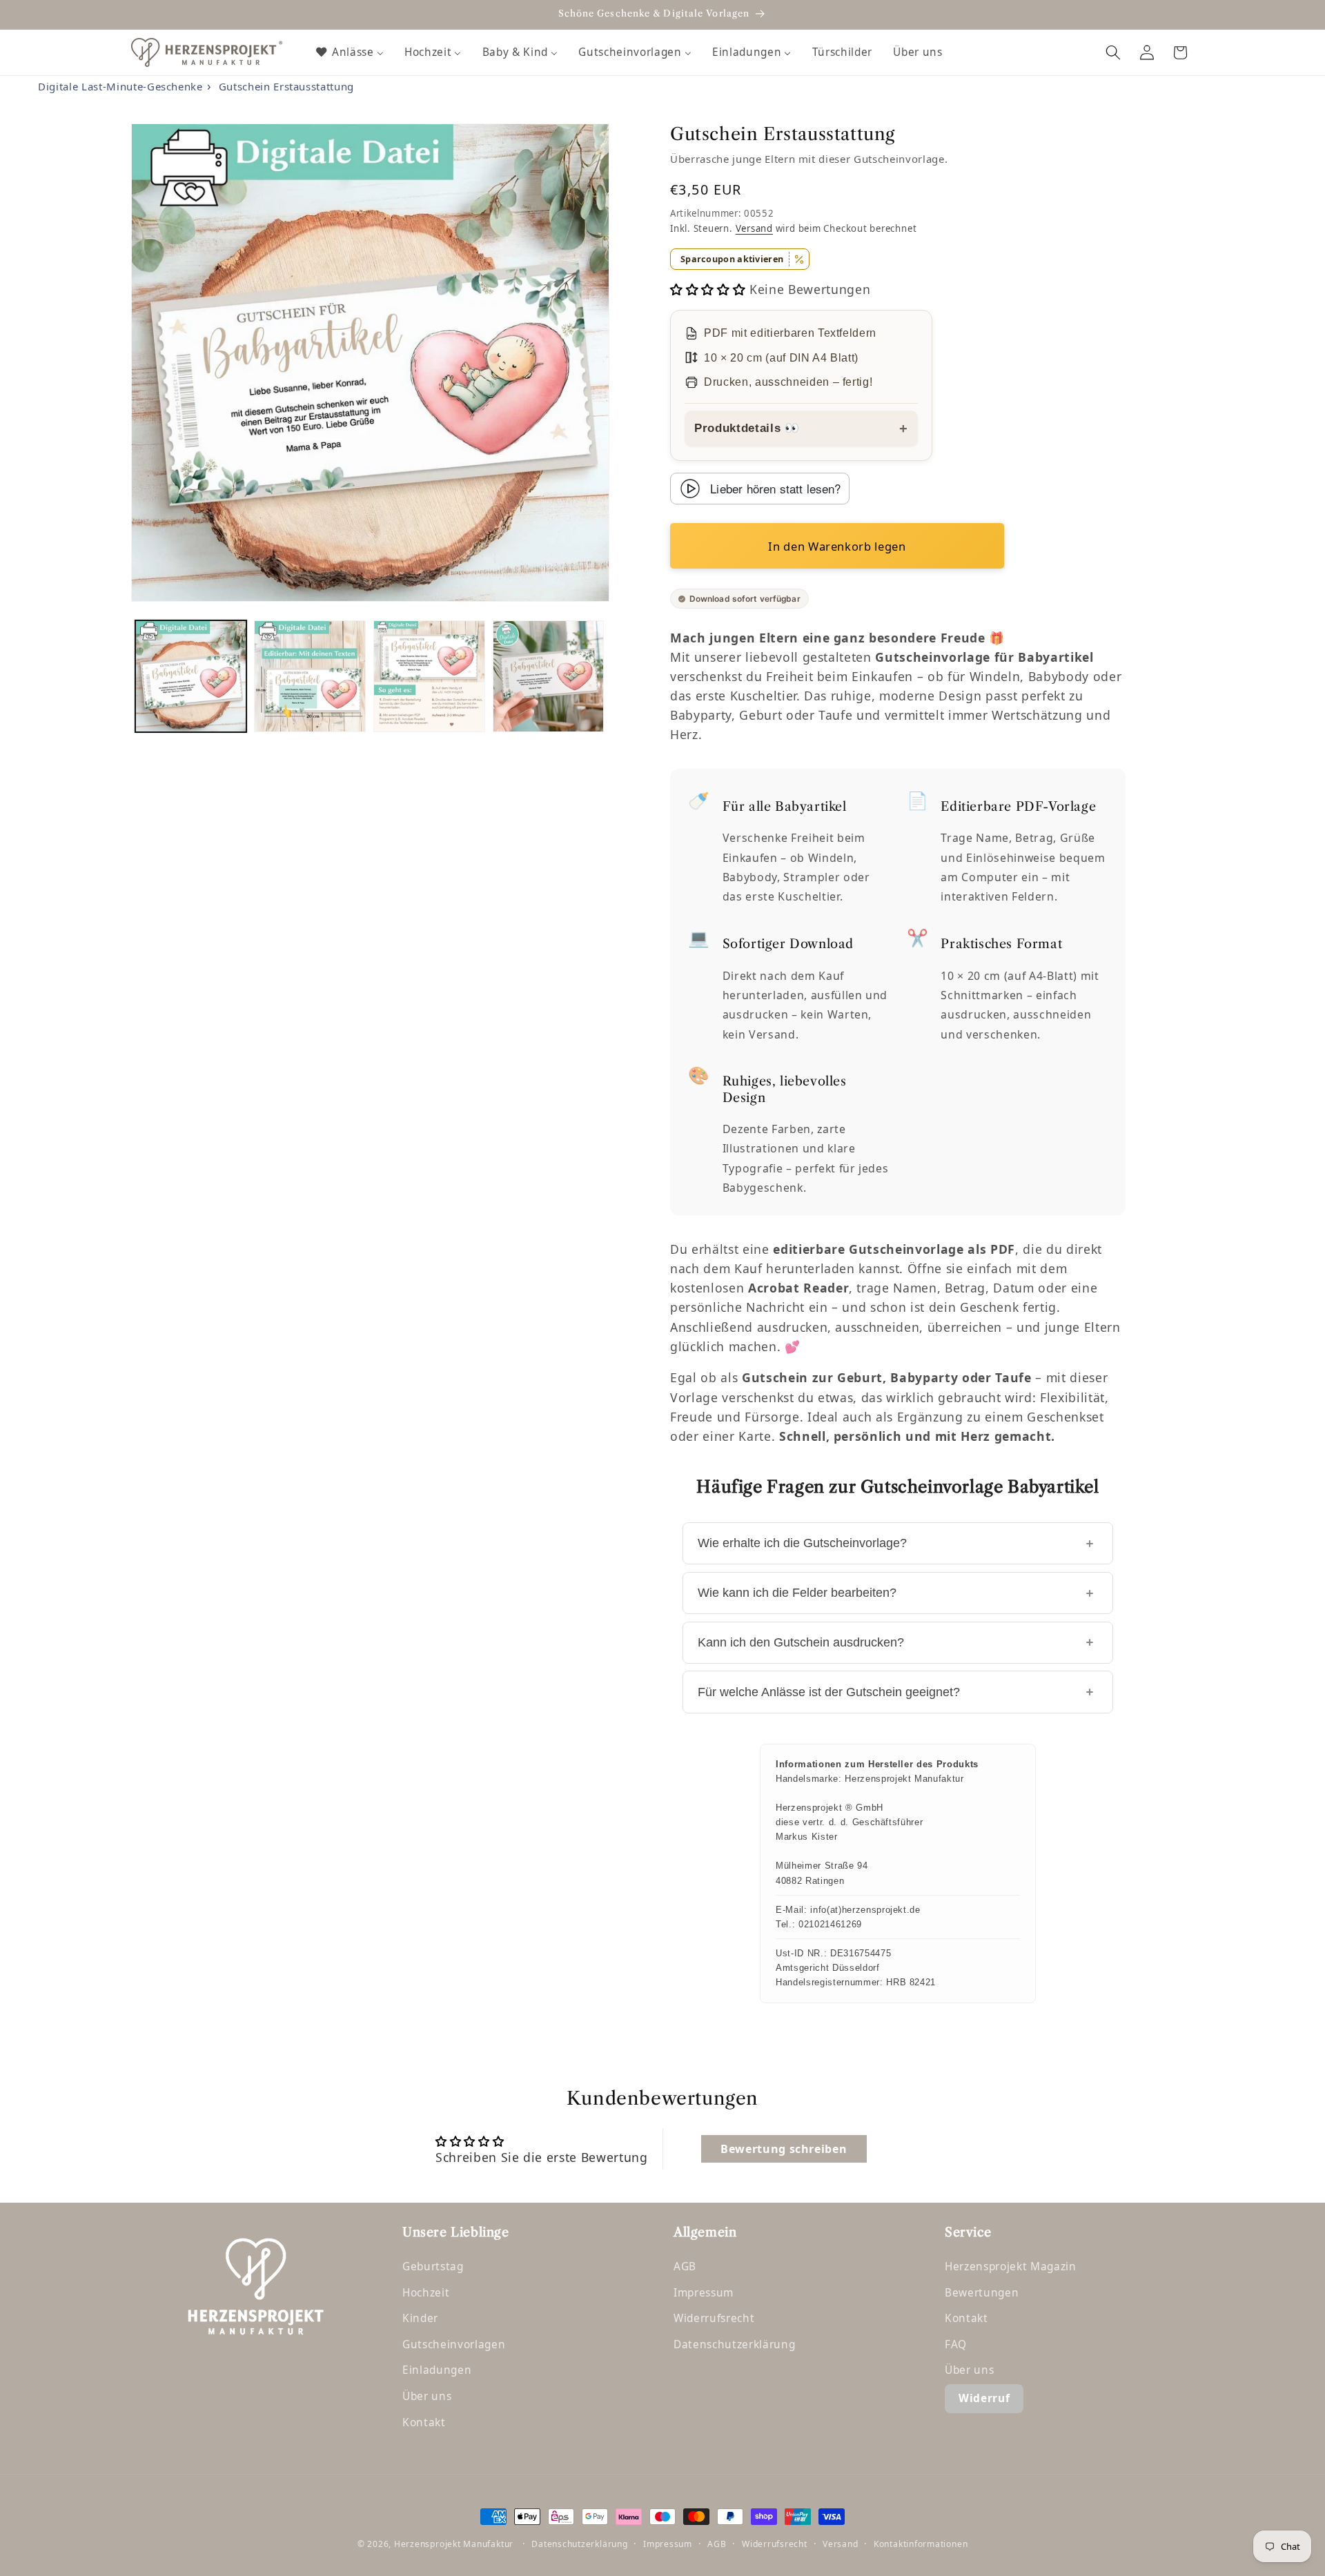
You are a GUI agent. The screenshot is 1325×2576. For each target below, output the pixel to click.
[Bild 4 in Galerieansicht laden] (549, 676)
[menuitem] (349, 52)
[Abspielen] (690, 489)
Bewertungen (982, 2293)
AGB (685, 2267)
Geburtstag (433, 2267)
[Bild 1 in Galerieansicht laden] (191, 676)
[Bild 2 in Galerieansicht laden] (310, 676)
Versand (754, 228)
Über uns (427, 2396)
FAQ (956, 2344)
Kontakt (424, 2422)
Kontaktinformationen (921, 2544)
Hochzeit (426, 2293)
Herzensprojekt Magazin (1011, 2267)
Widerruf (984, 2398)
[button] (1113, 52)
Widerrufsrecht (714, 2318)
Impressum (704, 2293)
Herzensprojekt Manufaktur (454, 2544)
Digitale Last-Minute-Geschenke (120, 86)
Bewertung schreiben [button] (784, 2149)
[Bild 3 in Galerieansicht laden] (429, 676)
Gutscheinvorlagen (454, 2344)
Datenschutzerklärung (734, 2344)
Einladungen (437, 2370)
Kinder (420, 2318)
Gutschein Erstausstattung (287, 86)
